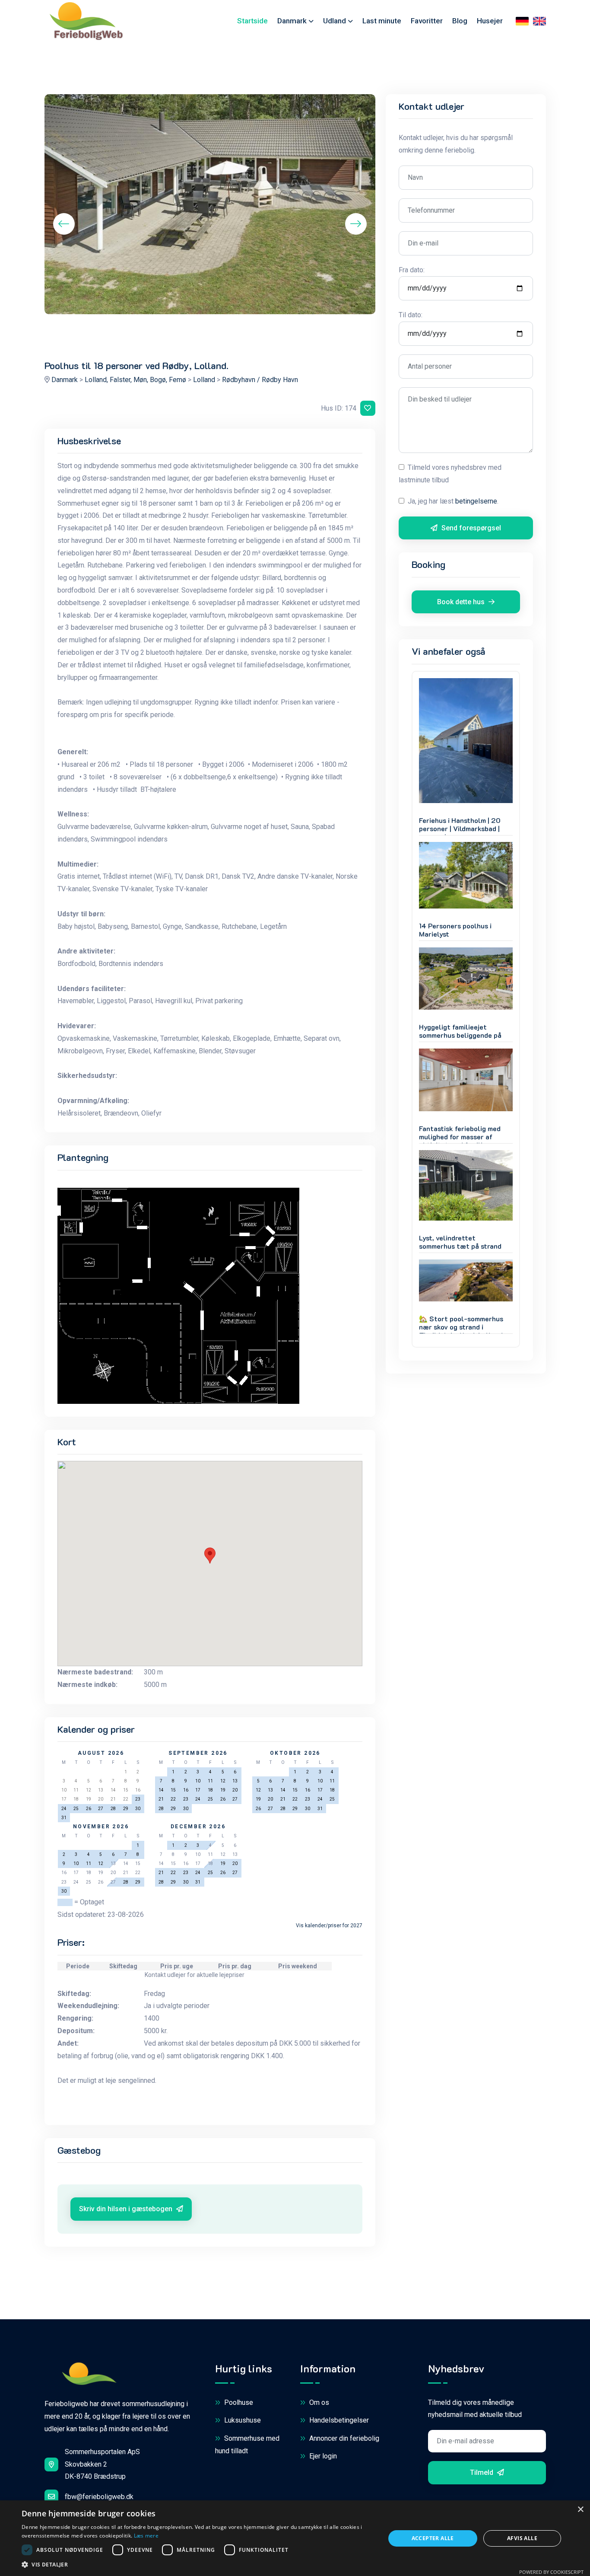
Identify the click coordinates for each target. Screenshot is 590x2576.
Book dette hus (462, 602)
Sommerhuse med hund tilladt (247, 2445)
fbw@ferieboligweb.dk (99, 2497)
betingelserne (476, 501)
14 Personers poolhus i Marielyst (455, 930)
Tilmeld (482, 2472)
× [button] (580, 2510)
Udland (335, 21)
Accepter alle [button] (433, 2538)
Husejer (490, 21)
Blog (460, 21)
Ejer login (322, 2456)
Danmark (292, 21)
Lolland (204, 380)
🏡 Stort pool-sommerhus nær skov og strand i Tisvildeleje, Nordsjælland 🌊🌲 (461, 1331)
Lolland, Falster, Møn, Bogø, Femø (135, 380)
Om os (318, 2402)
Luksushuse (242, 2420)
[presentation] (64, 224)
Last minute (382, 21)
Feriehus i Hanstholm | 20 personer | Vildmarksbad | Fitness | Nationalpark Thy (462, 829)
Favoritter (427, 21)
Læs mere (146, 2536)
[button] (198, 2565)
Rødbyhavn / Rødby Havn (260, 380)
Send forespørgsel (470, 528)
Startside (252, 21)
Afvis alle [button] (522, 2538)
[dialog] (295, 2538)
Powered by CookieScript (551, 2572)
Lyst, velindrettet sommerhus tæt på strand (460, 1242)
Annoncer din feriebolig (343, 2438)
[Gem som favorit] (368, 408)
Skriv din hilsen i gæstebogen (127, 2209)
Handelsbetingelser (338, 2420)
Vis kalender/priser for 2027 (329, 1926)
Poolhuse (238, 2402)
